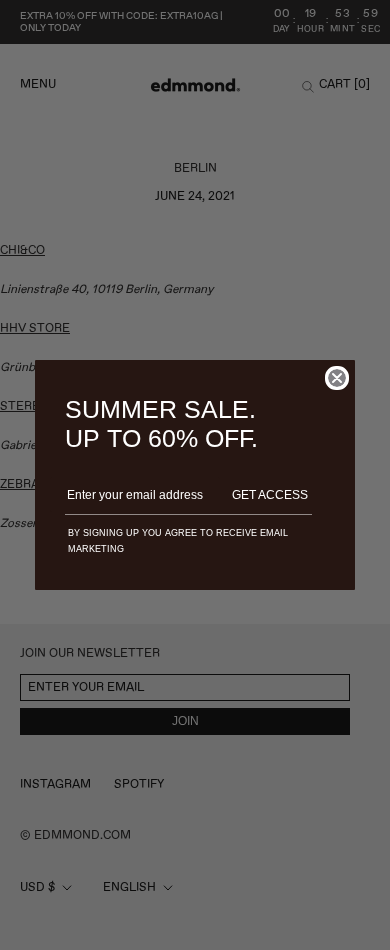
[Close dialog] (337, 378)
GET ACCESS (270, 495)
